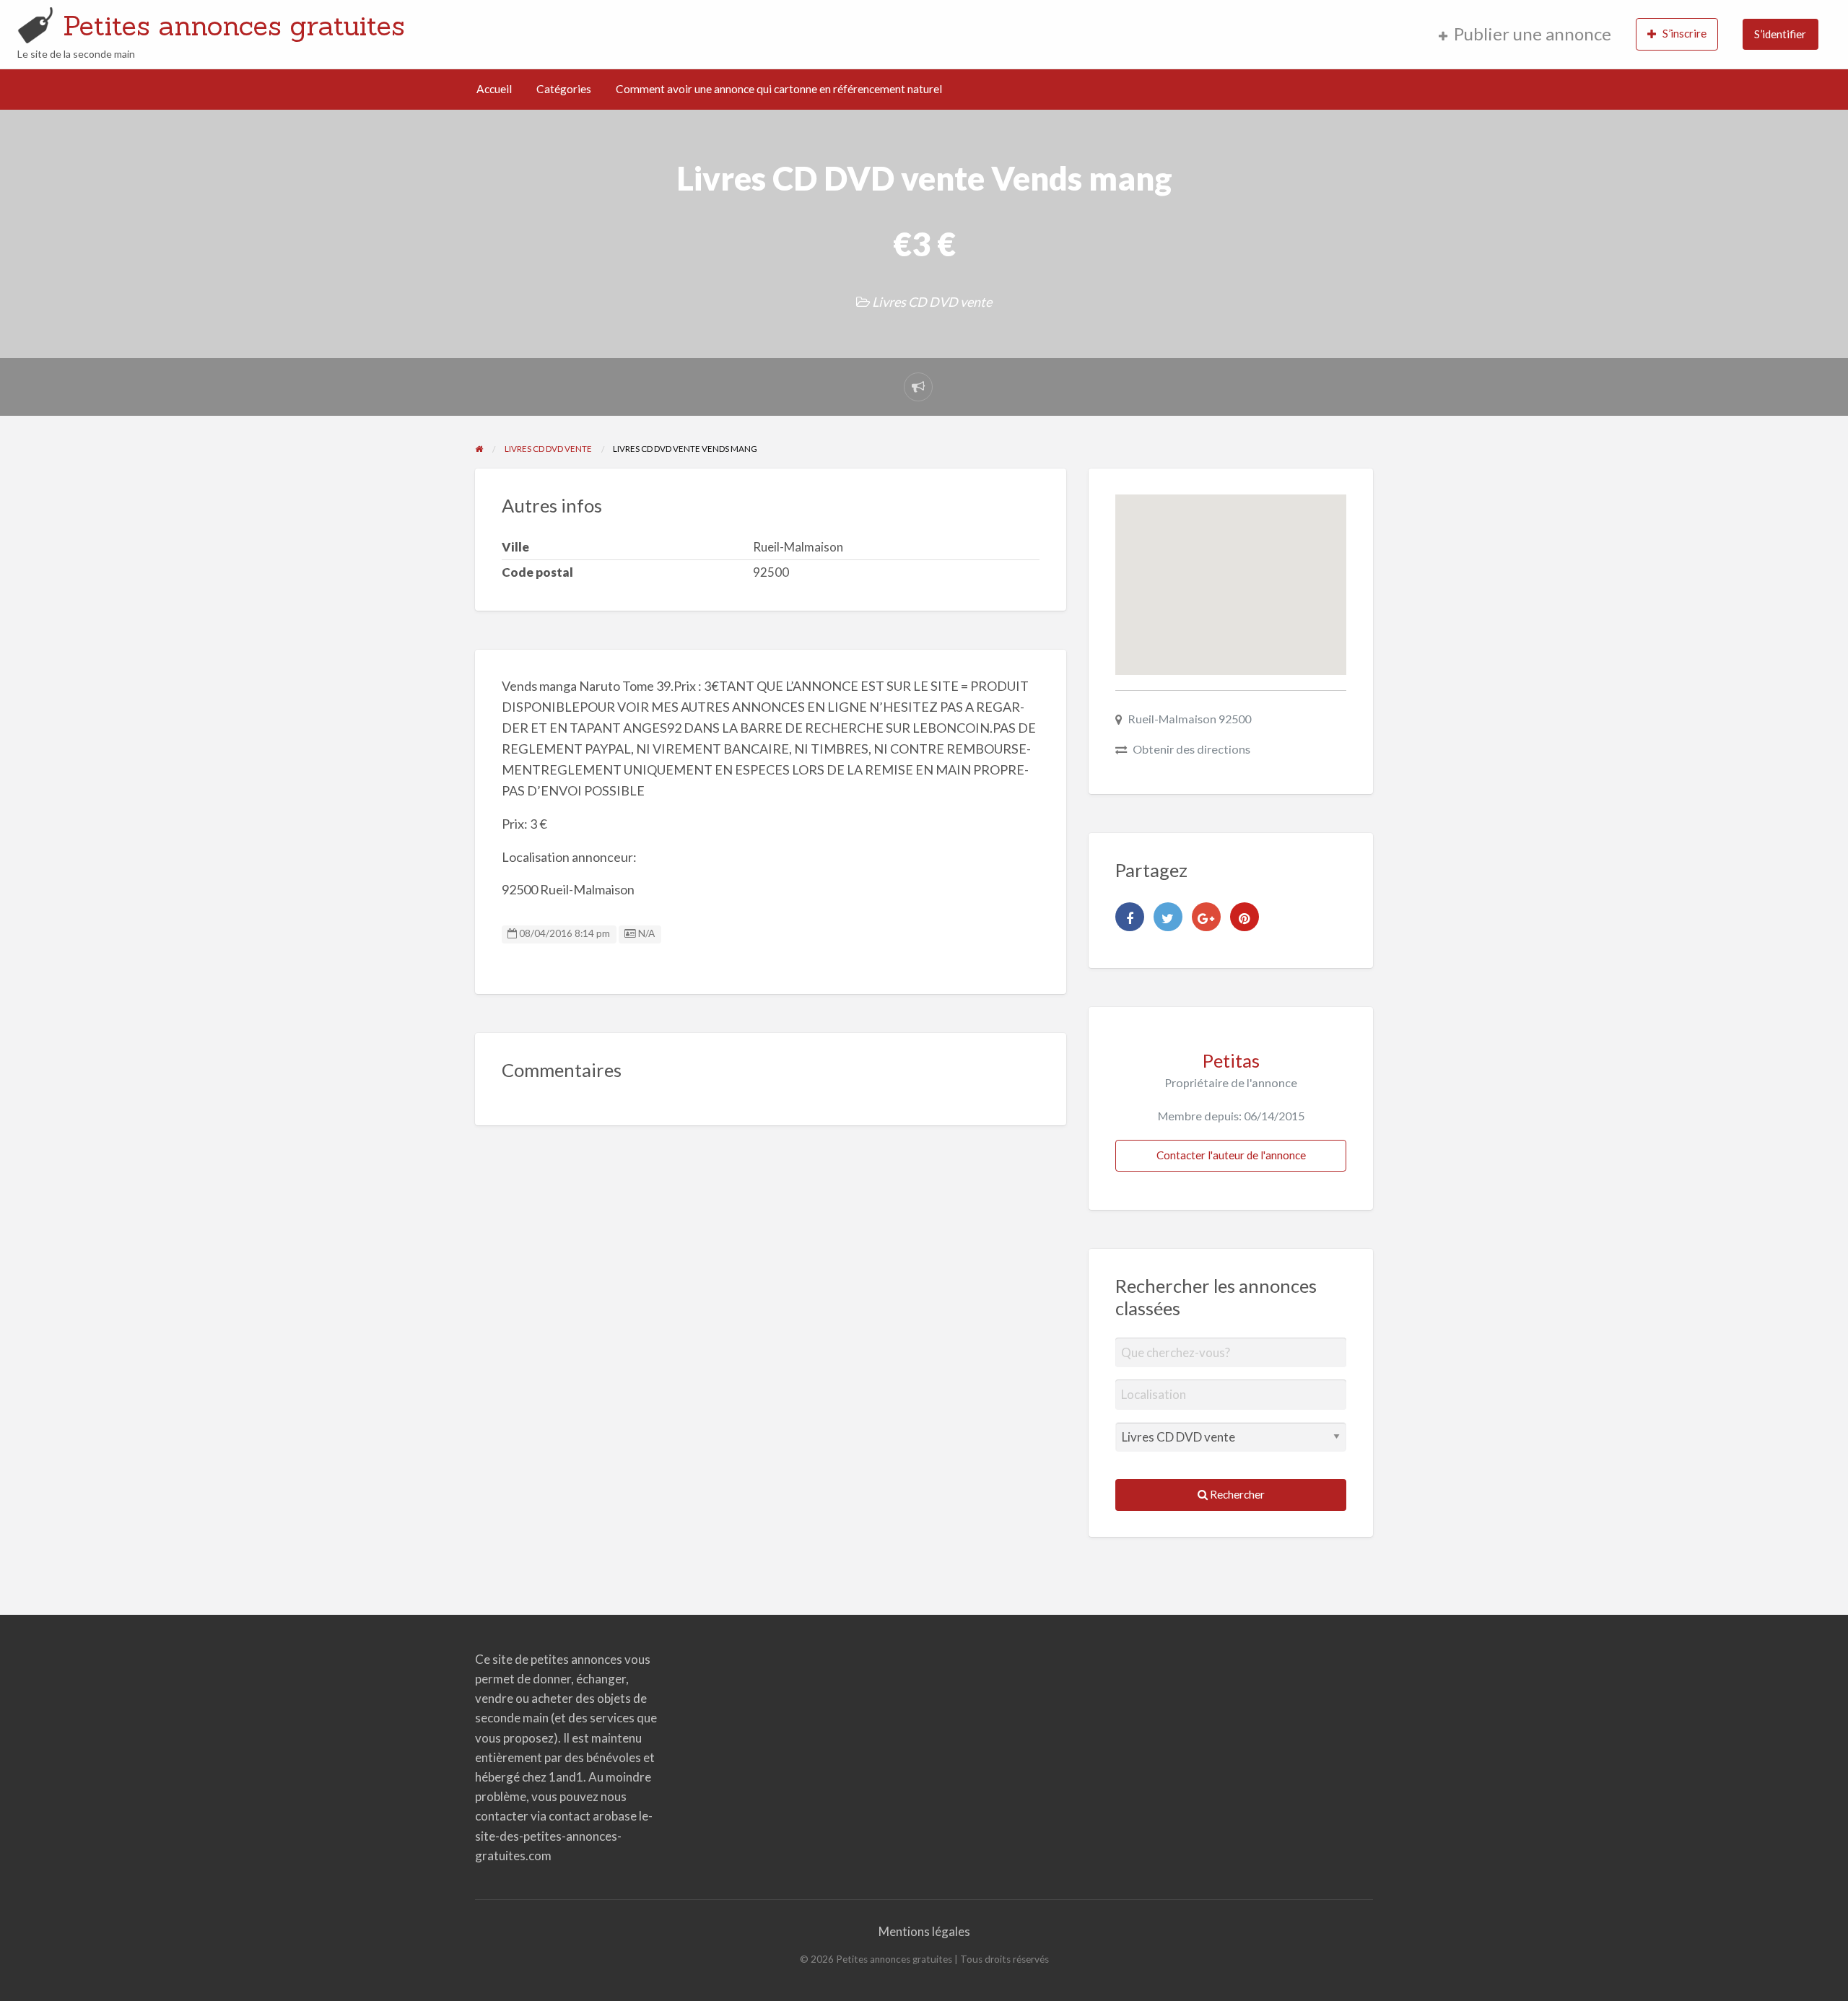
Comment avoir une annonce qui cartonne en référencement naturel (779, 89)
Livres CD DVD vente (932, 302)
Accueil (494, 89)
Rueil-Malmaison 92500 (1189, 719)
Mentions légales (924, 1931)
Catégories (564, 89)
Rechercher (1236, 1494)
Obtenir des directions (1191, 749)
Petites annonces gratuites (234, 25)
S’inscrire (1684, 33)
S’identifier (1780, 34)
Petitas (1231, 1060)
